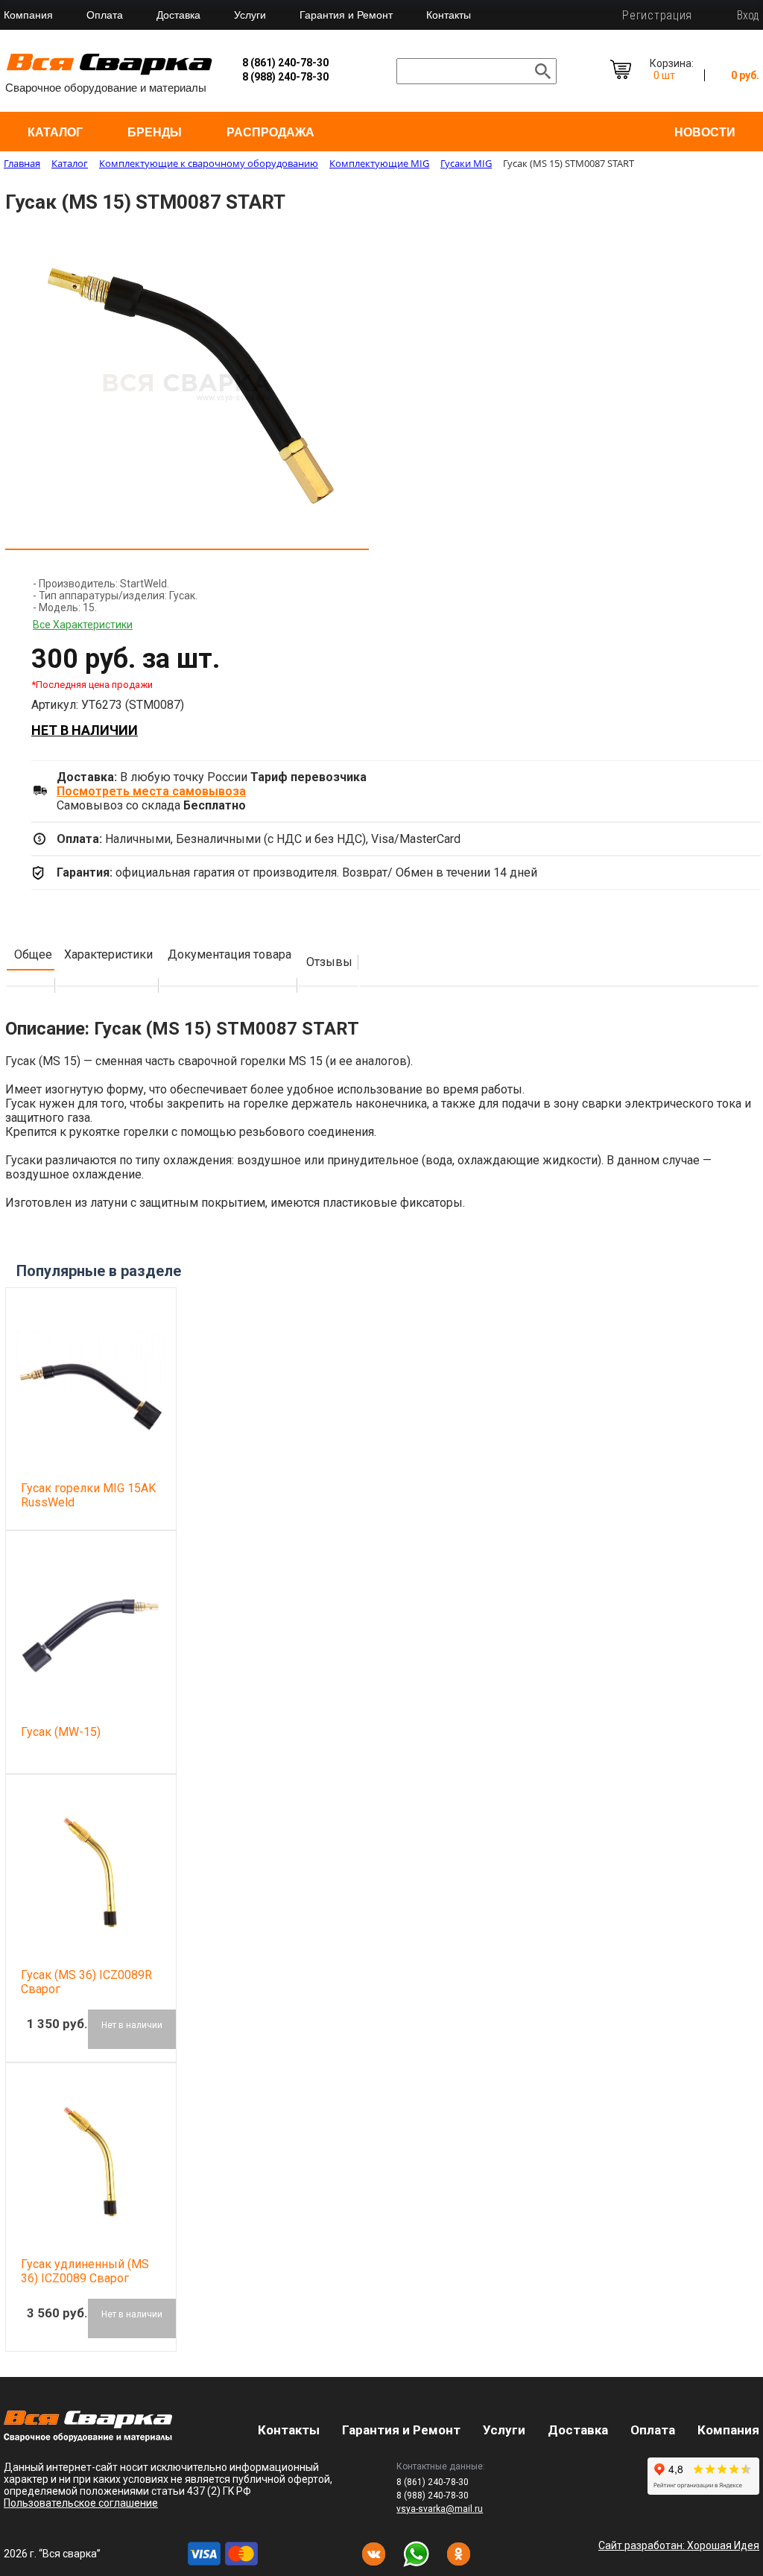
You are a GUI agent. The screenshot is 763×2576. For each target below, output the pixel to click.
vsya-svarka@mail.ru (440, 2509)
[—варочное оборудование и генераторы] (88, 2438)
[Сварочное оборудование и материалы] (110, 73)
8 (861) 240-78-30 (285, 63)
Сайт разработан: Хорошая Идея (679, 2545)
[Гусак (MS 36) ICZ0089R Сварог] (91, 1873)
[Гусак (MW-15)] (91, 1629)
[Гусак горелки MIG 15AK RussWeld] (91, 1386)
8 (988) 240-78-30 (285, 77)
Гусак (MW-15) (61, 1732)
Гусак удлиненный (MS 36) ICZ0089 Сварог (85, 2271)
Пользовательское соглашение (81, 2503)
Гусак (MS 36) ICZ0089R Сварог (86, 1982)
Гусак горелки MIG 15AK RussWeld (88, 1495)
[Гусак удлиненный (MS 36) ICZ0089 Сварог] (91, 2162)
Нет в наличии (85, 730)
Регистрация (657, 15)
